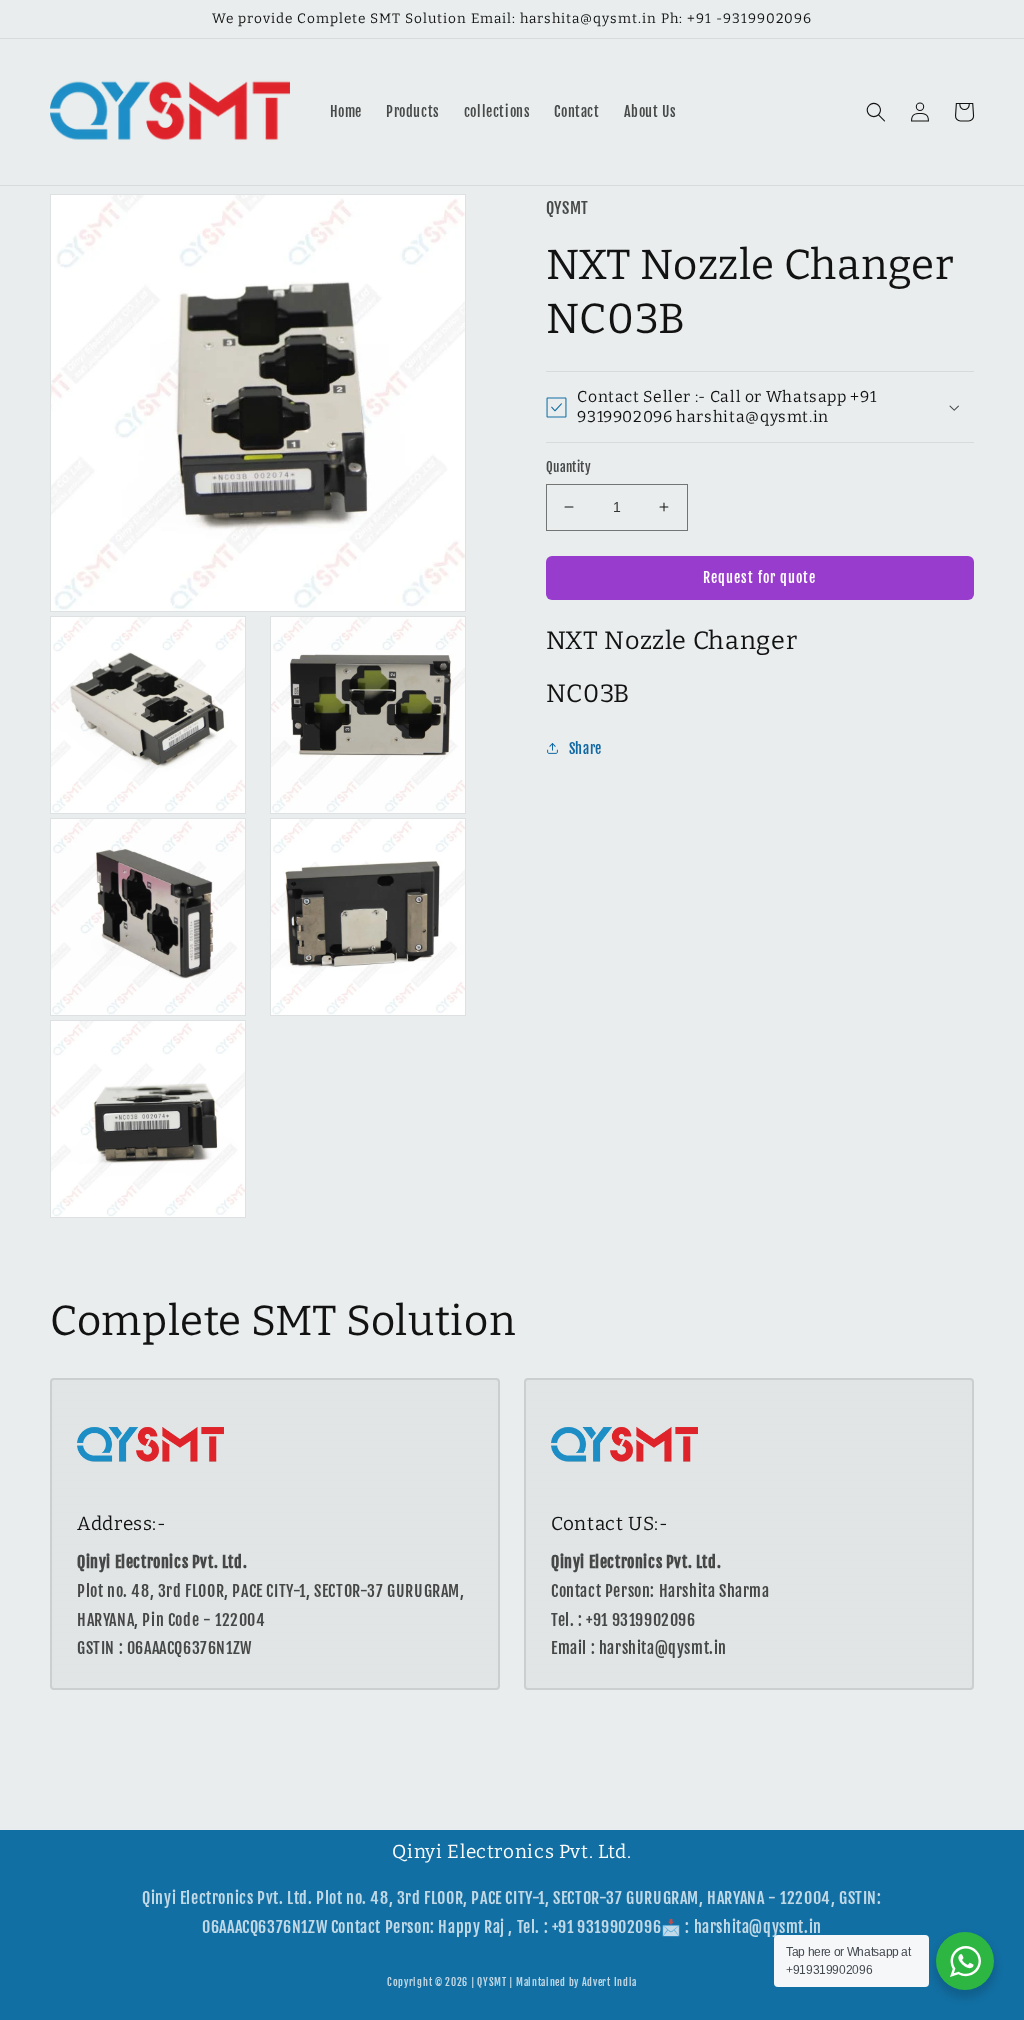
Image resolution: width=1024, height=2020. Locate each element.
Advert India (609, 1982)
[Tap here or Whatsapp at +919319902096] (965, 1961)
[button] (876, 112)
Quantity (568, 467)
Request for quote (759, 577)
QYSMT (492, 1982)
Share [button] (585, 748)
